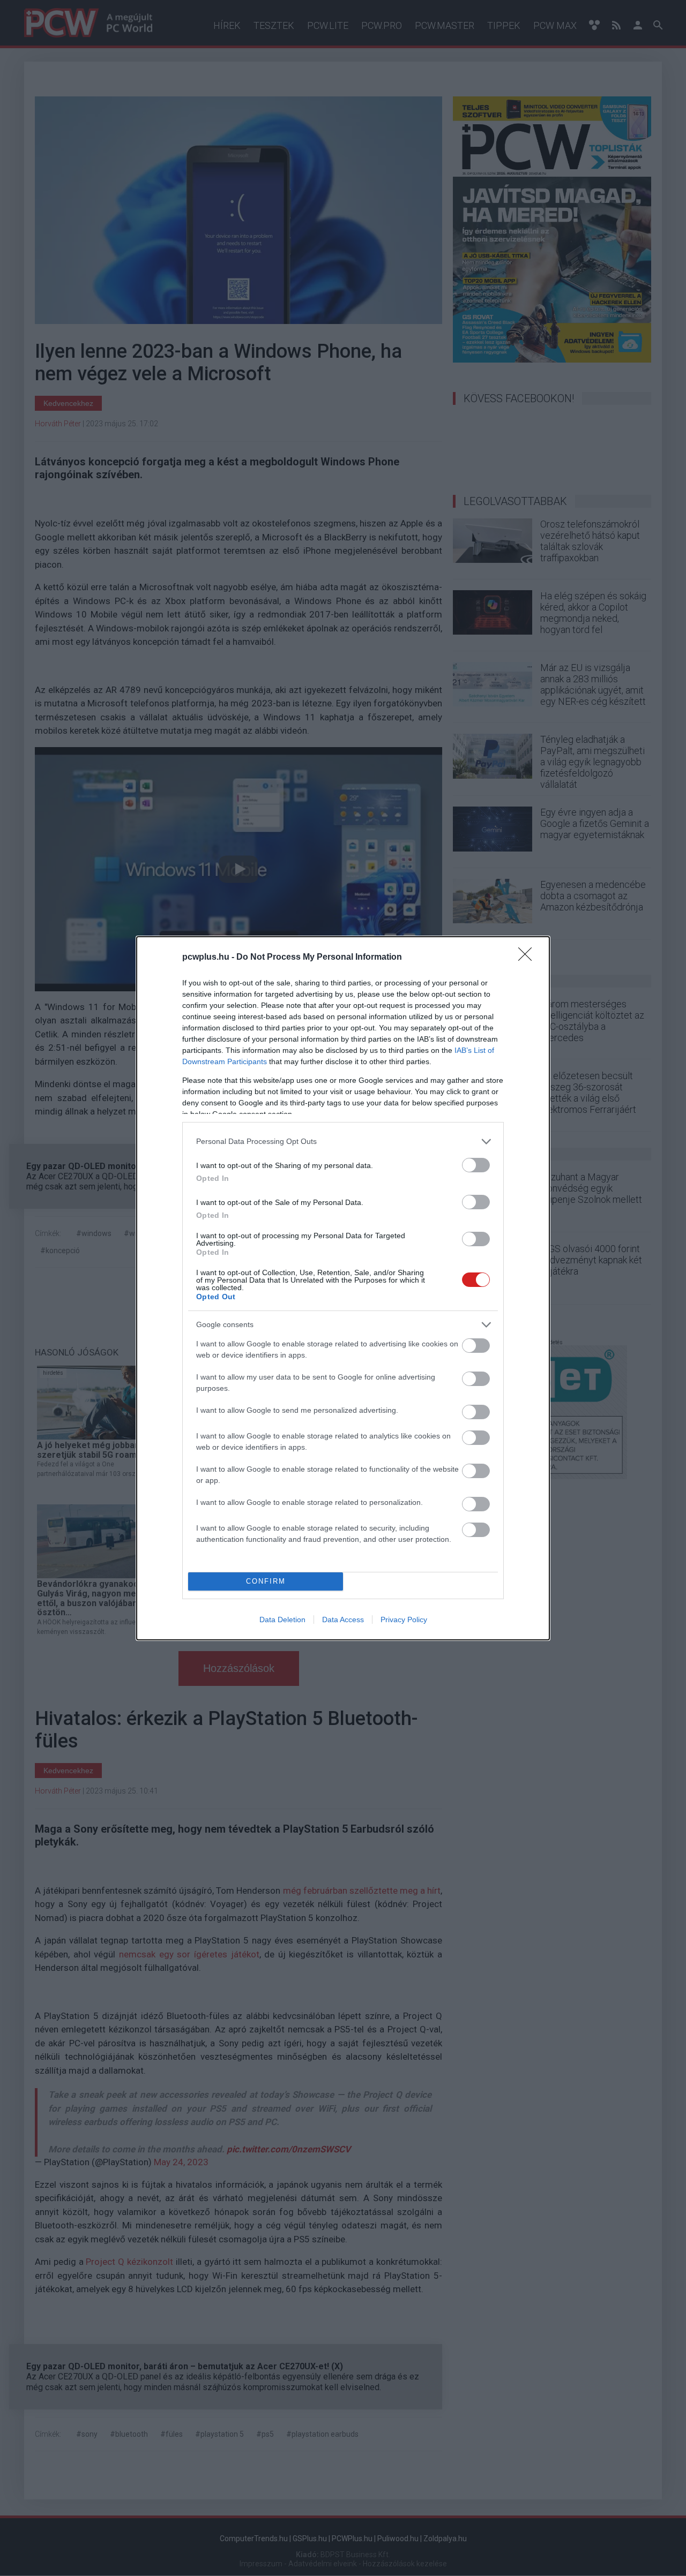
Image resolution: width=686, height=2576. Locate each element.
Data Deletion (282, 1620)
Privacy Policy (404, 1620)
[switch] (476, 1165)
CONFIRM (266, 1581)
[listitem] (343, 1142)
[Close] (528, 958)
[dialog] (343, 1288)
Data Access (343, 1620)
